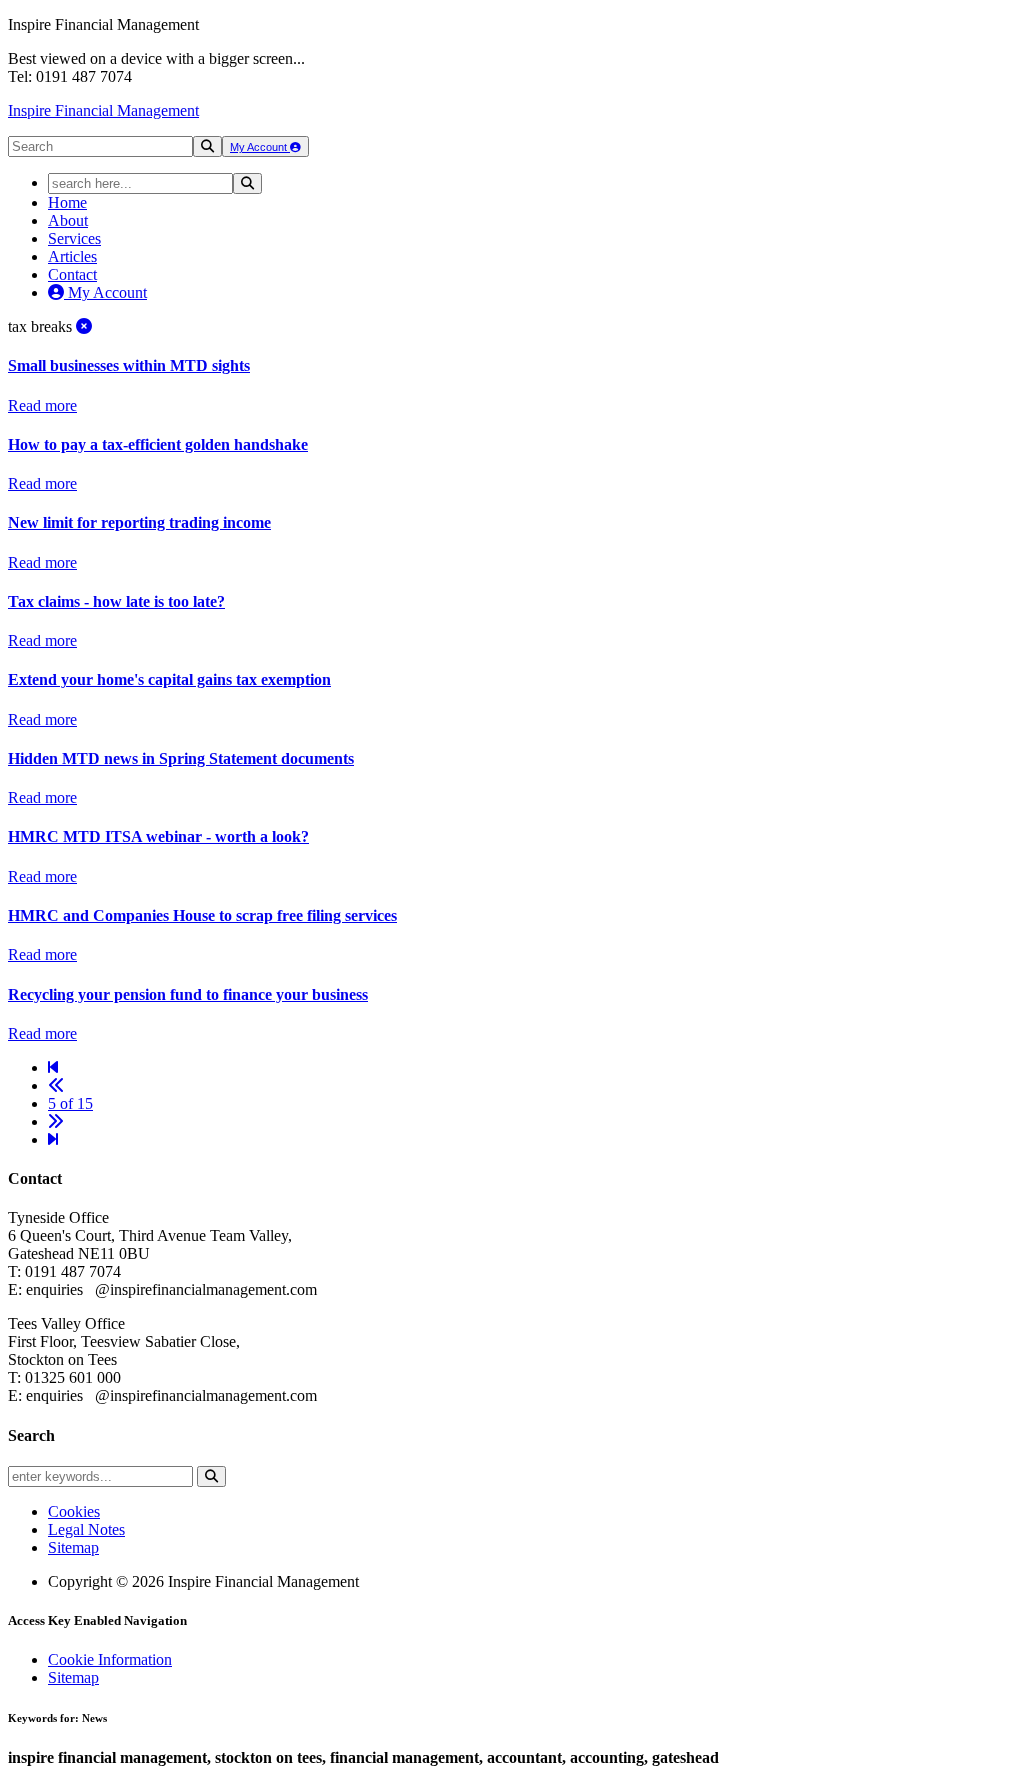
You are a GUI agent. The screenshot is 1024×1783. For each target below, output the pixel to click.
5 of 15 (70, 1103)
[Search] (207, 146)
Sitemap (73, 1547)
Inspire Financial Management (103, 110)
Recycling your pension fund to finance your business (188, 994)
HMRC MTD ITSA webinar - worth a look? (158, 836)
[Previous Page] (56, 1085)
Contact (72, 274)
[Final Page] (53, 1139)
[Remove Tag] (84, 326)
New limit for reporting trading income (139, 522)
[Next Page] (56, 1121)
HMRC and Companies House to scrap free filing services (202, 915)
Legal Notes (86, 1529)
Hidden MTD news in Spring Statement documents (181, 758)
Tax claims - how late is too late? (116, 601)
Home (67, 202)
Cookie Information (110, 1659)
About (68, 220)
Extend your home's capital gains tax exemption (169, 679)
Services (74, 238)
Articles (72, 256)
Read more (42, 405)
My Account (260, 147)
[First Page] (53, 1067)
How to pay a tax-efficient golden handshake (158, 444)
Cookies (74, 1511)
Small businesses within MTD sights (129, 365)
